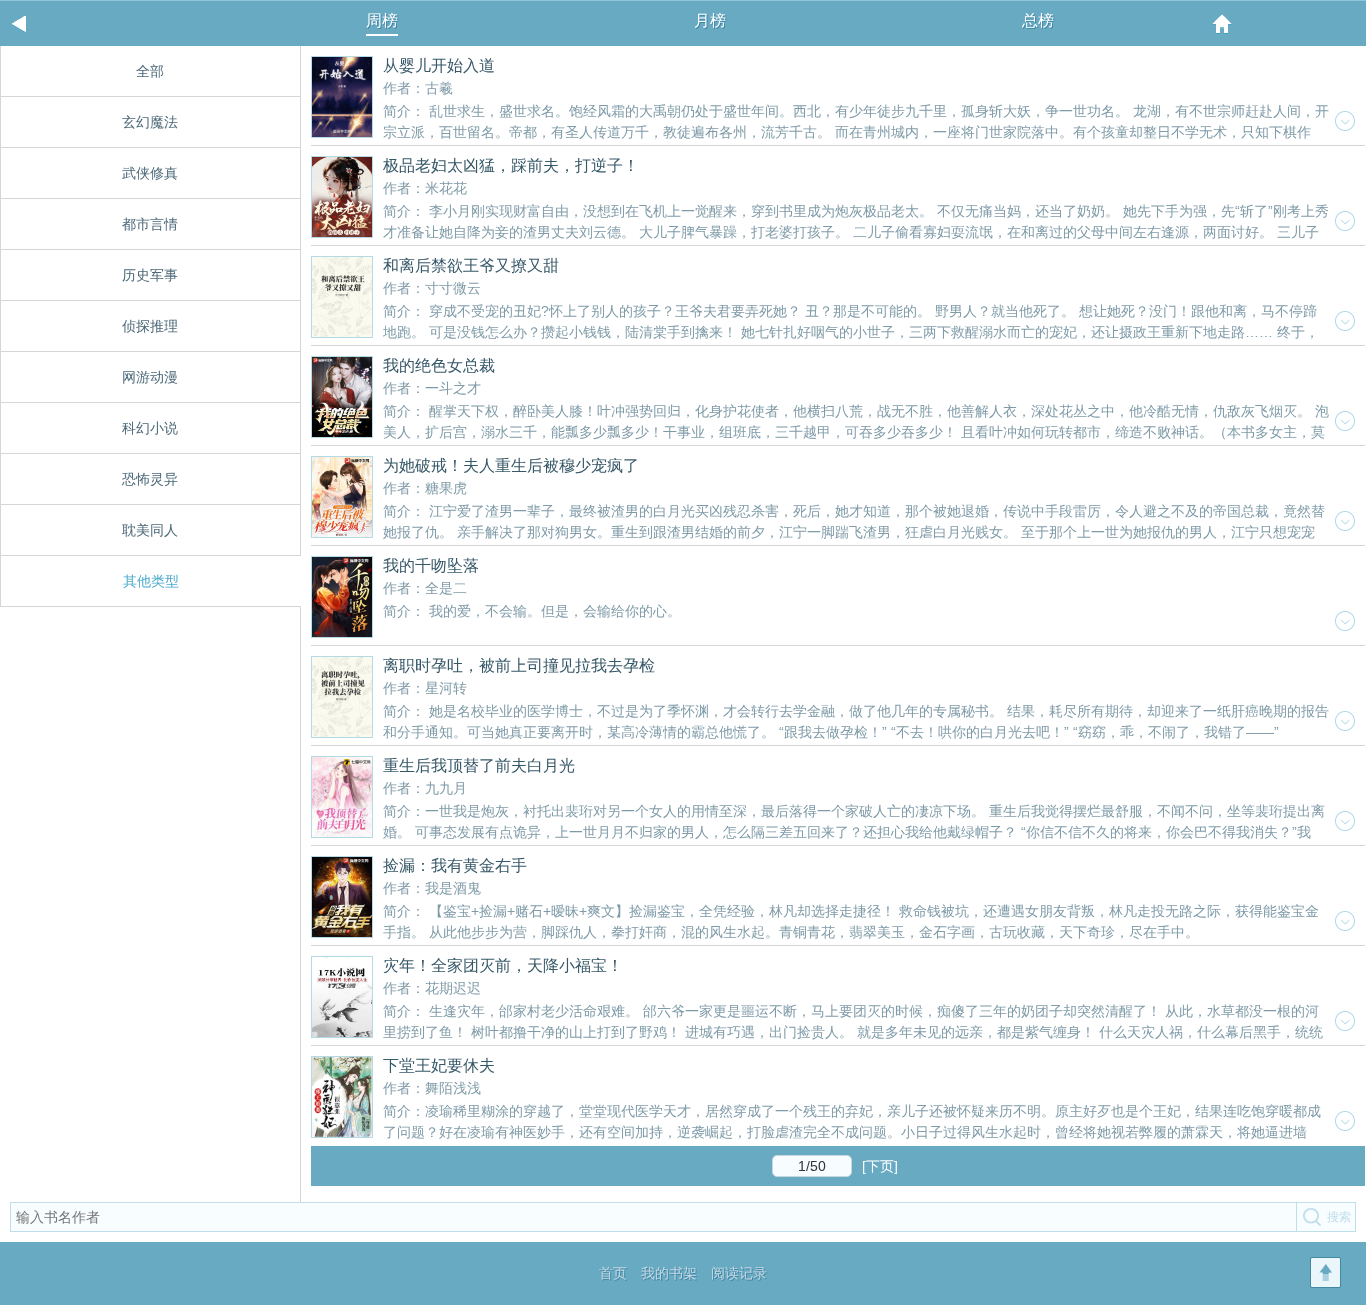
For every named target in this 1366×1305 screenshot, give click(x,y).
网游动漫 (150, 377)
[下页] (880, 1166)
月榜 (710, 20)
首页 (613, 1273)
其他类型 (151, 581)
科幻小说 (150, 428)
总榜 (1038, 20)
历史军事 (150, 275)
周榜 (382, 20)
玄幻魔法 (150, 122)
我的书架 (669, 1273)
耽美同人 (150, 530)
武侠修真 (150, 173)
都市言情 (150, 224)
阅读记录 (739, 1273)
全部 (150, 71)
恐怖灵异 (150, 479)
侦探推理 (150, 326)
